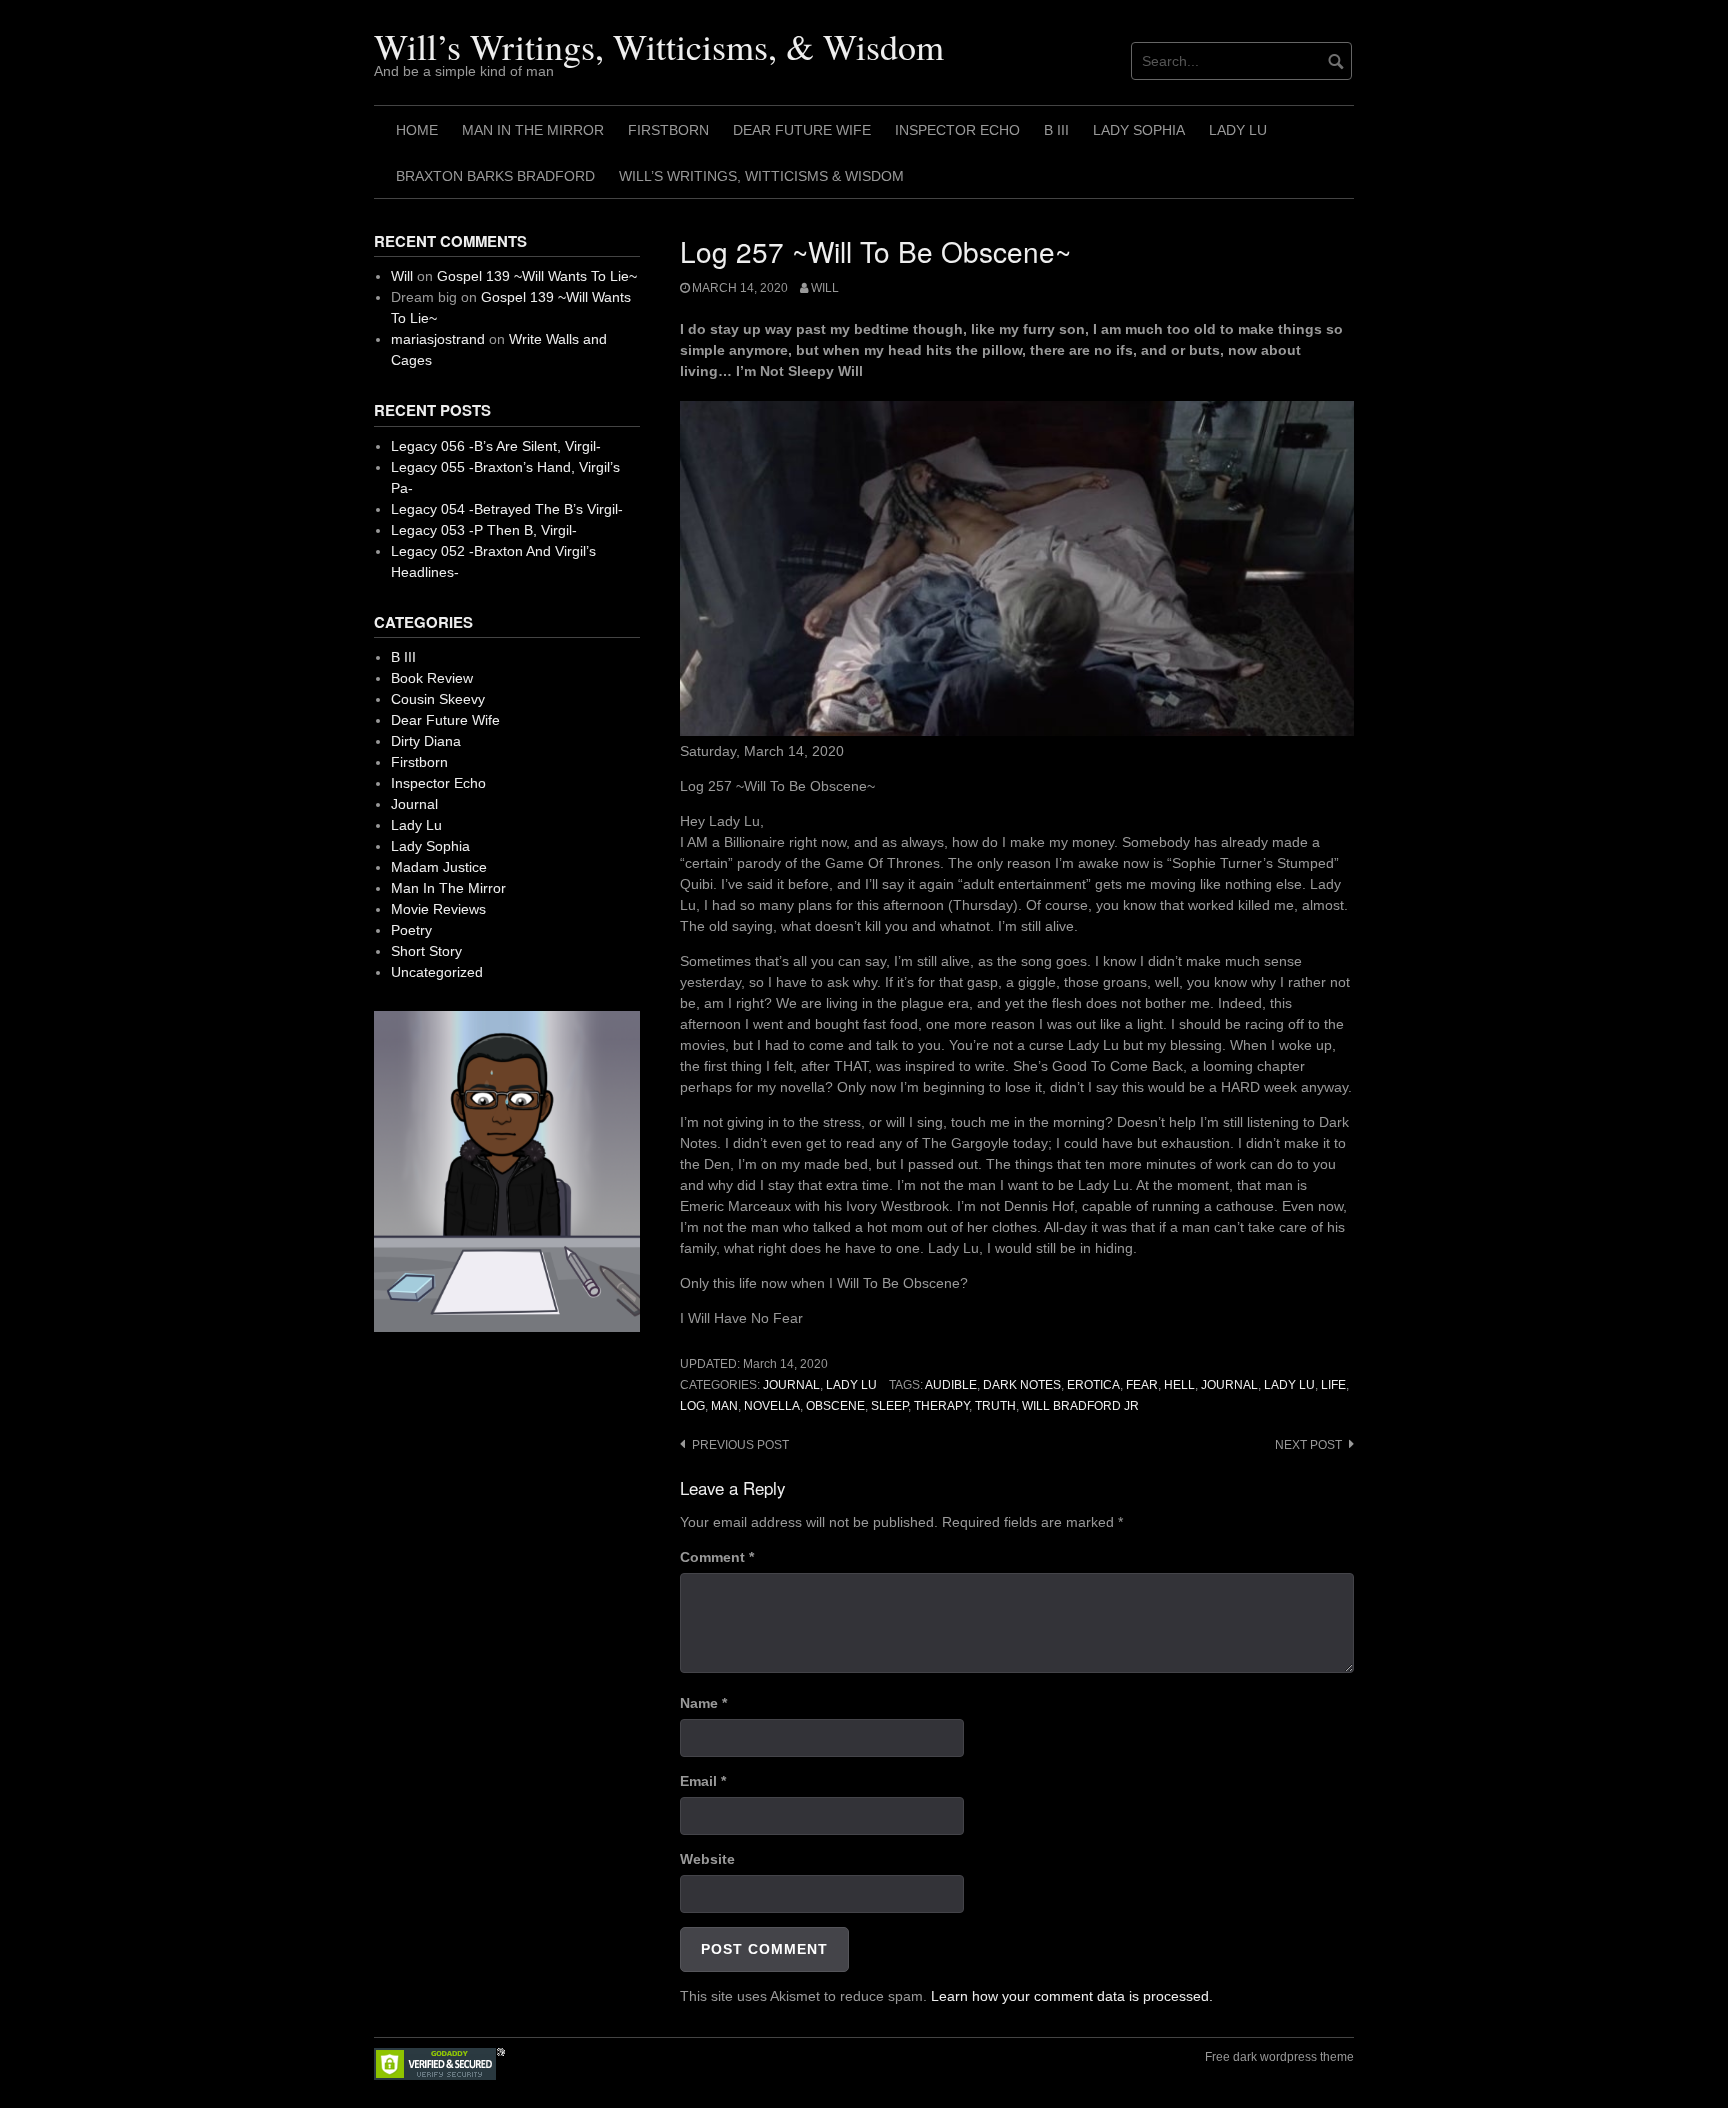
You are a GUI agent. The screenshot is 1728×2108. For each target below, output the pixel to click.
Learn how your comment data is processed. (1072, 1996)
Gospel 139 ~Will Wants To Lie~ (537, 276)
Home (417, 130)
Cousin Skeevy (438, 699)
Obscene (835, 1406)
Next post (1308, 1445)
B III (1056, 130)
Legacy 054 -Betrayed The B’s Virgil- (507, 509)
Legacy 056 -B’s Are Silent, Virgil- (496, 446)
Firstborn (668, 130)
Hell (1179, 1385)
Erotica (1093, 1385)
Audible (951, 1385)
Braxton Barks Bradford (495, 176)
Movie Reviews (438, 909)
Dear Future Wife (802, 130)
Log (692, 1406)
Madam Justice (439, 867)
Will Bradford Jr (1080, 1406)
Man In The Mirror (533, 130)
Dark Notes (1022, 1385)
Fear (1142, 1385)
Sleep (889, 1406)
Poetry (411, 930)
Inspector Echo (957, 130)
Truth (995, 1406)
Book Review (432, 678)
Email (703, 1781)
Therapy (941, 1406)
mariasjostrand (438, 339)
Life (1333, 1385)
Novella (772, 1406)
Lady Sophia (1139, 130)
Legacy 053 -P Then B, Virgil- (484, 530)
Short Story (426, 951)
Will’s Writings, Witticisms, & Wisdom (659, 46)
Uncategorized (437, 972)
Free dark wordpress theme (1279, 2057)
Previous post (740, 1445)
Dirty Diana (426, 741)
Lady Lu (1238, 130)
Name (703, 1703)
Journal (791, 1385)
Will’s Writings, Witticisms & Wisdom (761, 176)
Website (707, 1859)
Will (825, 288)
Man (724, 1406)
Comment (717, 1557)
